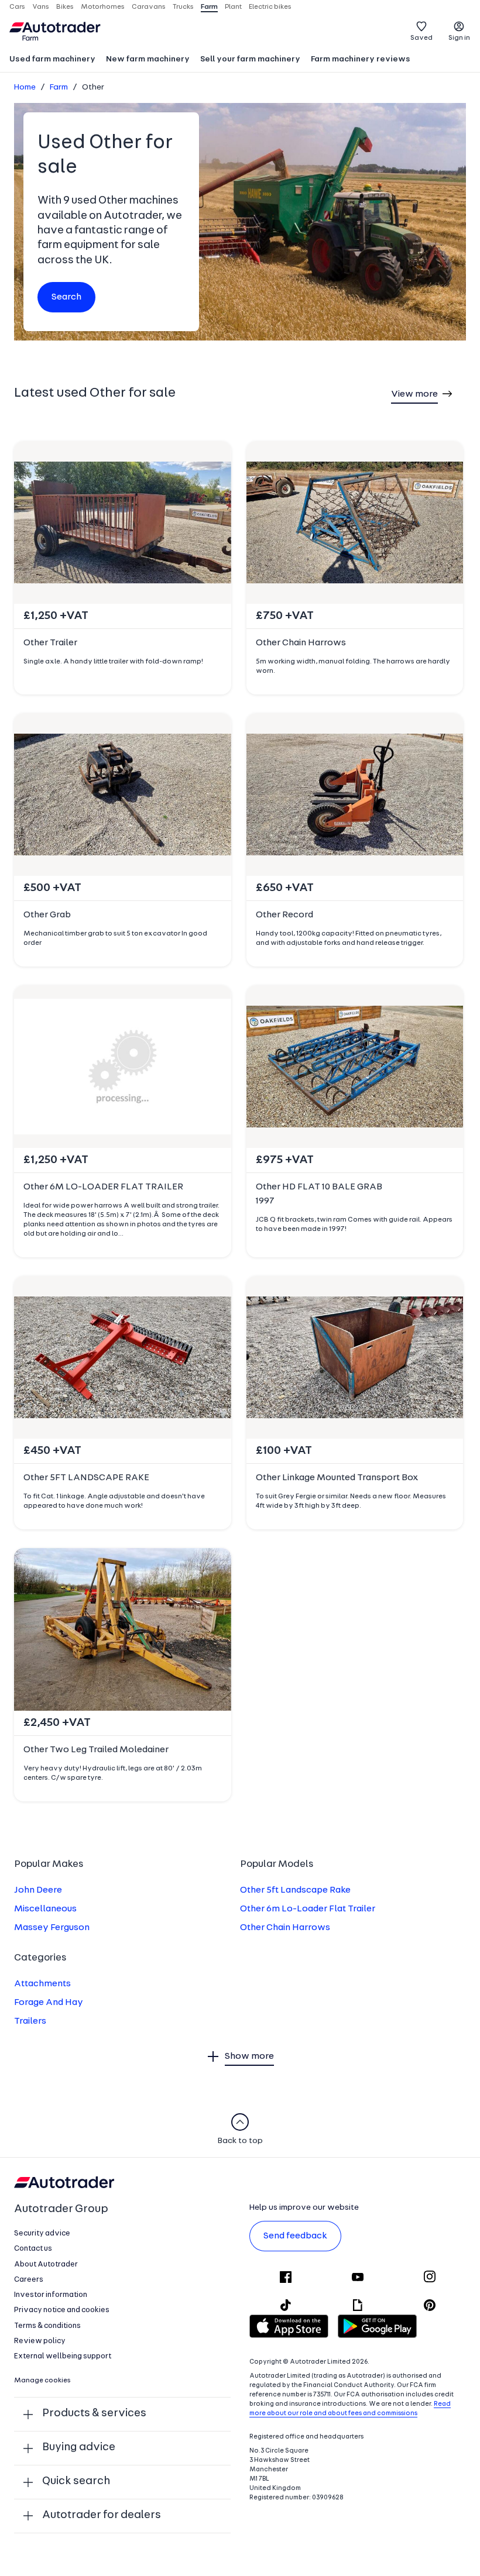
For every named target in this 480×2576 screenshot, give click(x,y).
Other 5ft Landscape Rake (295, 1890)
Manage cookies (42, 2381)
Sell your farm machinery (250, 59)
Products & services (94, 2414)
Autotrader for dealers (102, 2515)
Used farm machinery (52, 59)
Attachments (42, 1984)
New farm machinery (148, 59)
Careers (29, 2280)
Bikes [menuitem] (65, 7)
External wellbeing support (63, 2356)
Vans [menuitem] (41, 7)
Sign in (459, 38)
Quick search (76, 2482)
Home (25, 87)
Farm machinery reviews (361, 59)
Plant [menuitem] (233, 7)
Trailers (30, 2021)
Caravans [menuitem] (149, 7)
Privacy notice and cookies (62, 2310)
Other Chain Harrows (285, 1928)
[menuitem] (52, 60)
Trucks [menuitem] (183, 7)
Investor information (51, 2295)
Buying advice (79, 2448)
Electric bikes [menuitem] (270, 7)
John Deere (38, 1890)
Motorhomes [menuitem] (103, 7)
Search (66, 297)
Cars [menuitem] (17, 7)
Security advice (42, 2233)
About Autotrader (46, 2264)
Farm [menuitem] (209, 7)
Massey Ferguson (52, 1928)
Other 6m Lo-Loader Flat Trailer (308, 1909)
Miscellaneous (45, 1909)
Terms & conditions (47, 2326)
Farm (59, 87)
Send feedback (295, 2236)
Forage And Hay (49, 2003)
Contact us (33, 2249)
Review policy (40, 2341)
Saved (421, 38)
